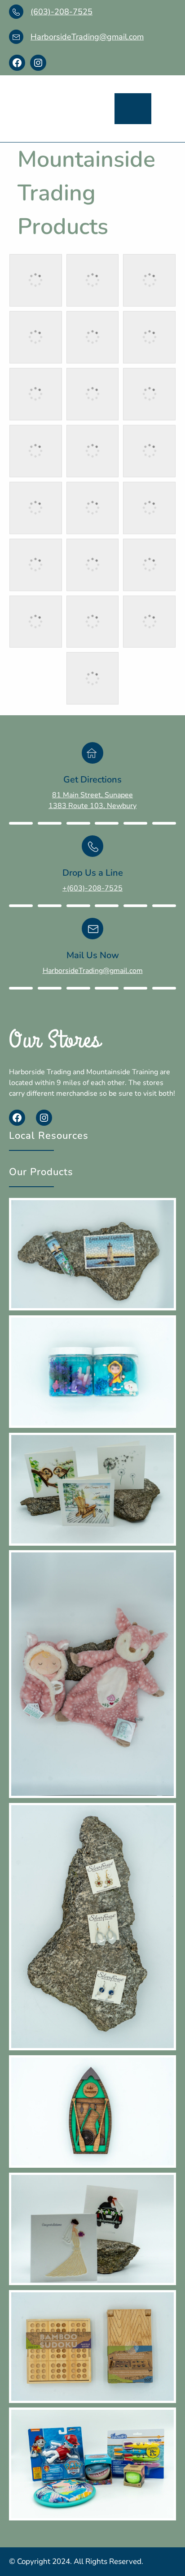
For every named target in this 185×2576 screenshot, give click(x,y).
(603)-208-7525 (62, 12)
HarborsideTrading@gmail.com (87, 37)
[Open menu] (133, 109)
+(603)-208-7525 (92, 888)
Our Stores (55, 1040)
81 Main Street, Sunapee (92, 795)
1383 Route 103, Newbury (92, 806)
